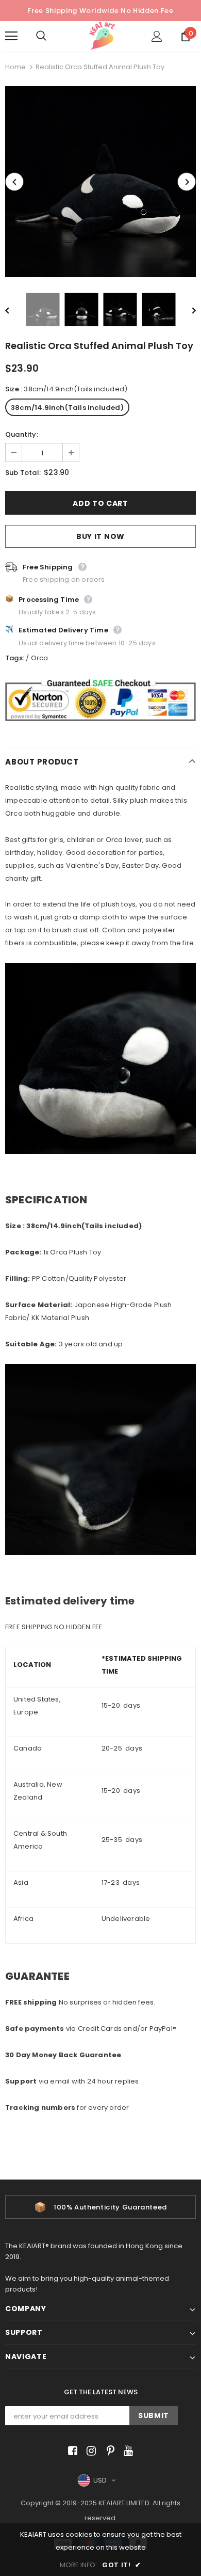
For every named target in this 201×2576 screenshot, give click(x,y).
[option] (100, 182)
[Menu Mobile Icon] (11, 36)
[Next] (187, 182)
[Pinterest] (108, 2451)
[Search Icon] (52, 36)
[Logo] (102, 36)
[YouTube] (127, 2451)
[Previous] (14, 182)
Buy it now (100, 536)
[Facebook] (71, 2451)
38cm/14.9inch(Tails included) (67, 408)
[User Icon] (157, 36)
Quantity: (22, 434)
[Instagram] (89, 2451)
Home (15, 67)
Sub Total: (23, 473)
